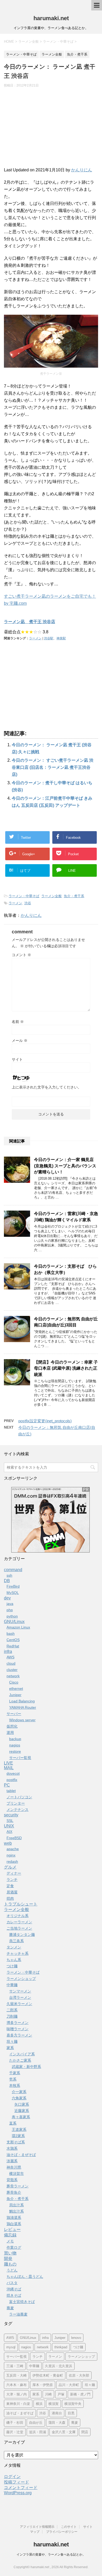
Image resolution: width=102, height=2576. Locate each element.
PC (7, 1785)
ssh (9, 1575)
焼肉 (10, 1898)
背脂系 (12, 2180)
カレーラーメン (19, 1922)
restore (15, 1751)
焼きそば (14, 2295)
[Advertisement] (51, 130)
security (11, 1815)
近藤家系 (22, 2111)
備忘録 (10, 2235)
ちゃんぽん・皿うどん (25, 2277)
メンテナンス (18, 1810)
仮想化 (12, 1726)
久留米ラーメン (19, 2004)
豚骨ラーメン (18, 2186)
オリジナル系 (18, 1916)
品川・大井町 (69, 2385)
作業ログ (14, 2247)
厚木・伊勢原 (43, 2385)
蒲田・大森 (57, 2423)
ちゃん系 (14, 1960)
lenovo (76, 2338)
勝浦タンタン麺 (22, 1935)
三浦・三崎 (15, 2366)
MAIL (9, 1768)
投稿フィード (16, 2482)
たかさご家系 (20, 2060)
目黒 (71, 2413)
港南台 (57, 2413)
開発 (8, 2259)
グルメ (10, 1867)
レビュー (12, 2229)
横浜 (39, 2404)
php (10, 1610)
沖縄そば (14, 2289)
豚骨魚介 (14, 2192)
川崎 (48, 2394)
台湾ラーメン (20, 1997)
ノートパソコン (19, 1797)
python (12, 1616)
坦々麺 (12, 2041)
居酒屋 (12, 1892)
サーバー (14, 1714)
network (13, 1676)
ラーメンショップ (21, 1979)
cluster (12, 1670)
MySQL (13, 1593)
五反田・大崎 (16, 2375)
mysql (11, 2347)
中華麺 (12, 1985)
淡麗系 (12, 2161)
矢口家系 (22, 2104)
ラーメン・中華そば (24, 896)
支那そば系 (16, 2142)
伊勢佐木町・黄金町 (48, 2375)
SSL (10, 1821)
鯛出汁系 (16, 2211)
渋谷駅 (49, 638)
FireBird (13, 1586)
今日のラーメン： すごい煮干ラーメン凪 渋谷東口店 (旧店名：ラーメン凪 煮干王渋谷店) (53, 767)
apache (13, 1849)
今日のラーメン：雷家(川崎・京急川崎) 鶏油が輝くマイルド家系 (66, 1217)
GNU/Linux (14, 1622)
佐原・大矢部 (79, 2375)
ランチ (12, 1880)
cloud (11, 1663)
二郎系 (12, 2010)
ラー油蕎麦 (18, 2314)
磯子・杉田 (15, 2423)
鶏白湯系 (14, 2224)
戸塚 (61, 2394)
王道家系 (19, 2130)
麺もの (10, 2264)
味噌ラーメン (18, 2029)
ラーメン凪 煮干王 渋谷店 (30, 622)
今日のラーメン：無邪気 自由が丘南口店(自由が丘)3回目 (66, 1322)
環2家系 (18, 2136)
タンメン (14, 1947)
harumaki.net (51, 18)
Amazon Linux (18, 1627)
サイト (17, 1059)
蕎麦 (10, 2308)
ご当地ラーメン (19, 1928)
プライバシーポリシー (62, 2532)
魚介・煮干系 (74, 896)
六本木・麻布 (16, 2385)
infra (8, 1651)
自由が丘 (36, 2423)
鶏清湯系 (14, 2218)
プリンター (16, 1803)
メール (20, 1041)
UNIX (9, 1826)
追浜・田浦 (38, 2432)
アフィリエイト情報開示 (37, 2527)
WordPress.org (18, 2493)
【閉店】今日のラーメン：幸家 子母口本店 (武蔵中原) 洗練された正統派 (66, 1368)
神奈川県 (14, 2167)
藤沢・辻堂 (15, 2432)
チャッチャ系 (18, 1953)
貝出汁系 (16, 2205)
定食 (10, 1886)
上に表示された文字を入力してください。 (47, 1087)
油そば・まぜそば (21, 2155)
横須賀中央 (73, 2404)
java (10, 1604)
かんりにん (82, 170)
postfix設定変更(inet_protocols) (45, 1421)
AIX (9, 1832)
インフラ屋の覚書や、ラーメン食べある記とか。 (51, 2555)
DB (7, 1581)
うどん (12, 2270)
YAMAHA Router (23, 1707)
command (13, 1570)
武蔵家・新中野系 (26, 2067)
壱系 (13, 2079)
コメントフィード (21, 2488)
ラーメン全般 (52, 896)
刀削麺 (12, 2016)
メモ (10, 2241)
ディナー (14, 1873)
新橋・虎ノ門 (80, 2394)
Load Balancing (22, 1701)
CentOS (13, 1640)
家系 (10, 2048)
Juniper (15, 1695)
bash (11, 1633)
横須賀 (53, 2404)
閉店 (85, 2432)
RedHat (13, 1646)
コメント (21, 955)
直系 (13, 2123)
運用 (10, 1733)
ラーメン (35, 638)
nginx (11, 1855)
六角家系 (19, 2098)
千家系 (15, 2073)
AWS (10, 1657)
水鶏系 (12, 2148)
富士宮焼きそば (22, 2302)
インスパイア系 (22, 2054)
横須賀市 (16, 2174)
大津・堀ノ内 (16, 2394)
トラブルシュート (21, 1904)
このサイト (69, 2527)
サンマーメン (20, 1991)
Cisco (14, 1682)
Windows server (22, 1720)
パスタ (12, 2283)
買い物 (10, 2253)
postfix (12, 1780)
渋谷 (28, 903)
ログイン (12, 2477)
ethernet (16, 1689)
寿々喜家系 (21, 2117)
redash (12, 1861)
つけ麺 (12, 1966)
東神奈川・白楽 (18, 2404)
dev (7, 1598)
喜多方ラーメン (19, 2035)
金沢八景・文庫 (64, 2432)
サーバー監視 (20, 1758)
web (8, 1843)
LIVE (8, 1763)
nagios (15, 1745)
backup (15, 1739)
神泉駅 (61, 638)
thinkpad (61, 2347)
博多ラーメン (18, 2023)
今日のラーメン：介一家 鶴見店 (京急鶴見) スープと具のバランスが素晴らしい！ (65, 1166)
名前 (18, 1022)
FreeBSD (14, 1838)
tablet (11, 1791)
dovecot (13, 1773)
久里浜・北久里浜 (59, 2366)
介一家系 (19, 2092)
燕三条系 (16, 1941)
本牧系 (15, 2085)
